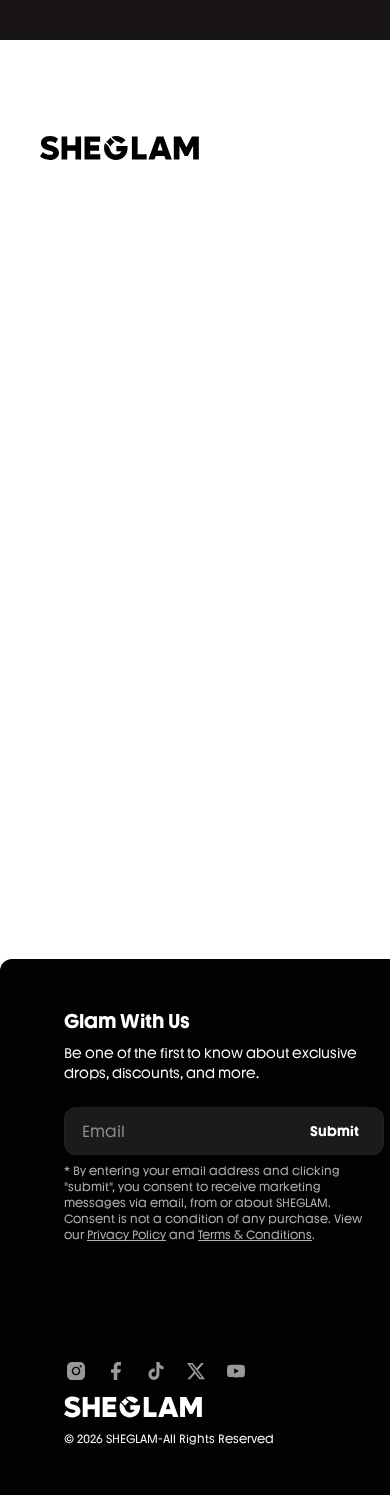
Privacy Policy (126, 1235)
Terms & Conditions (255, 1235)
